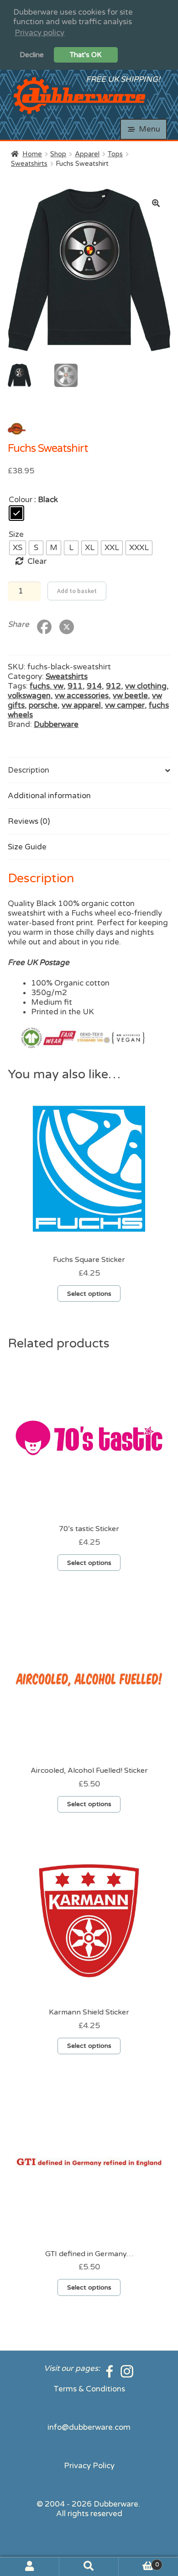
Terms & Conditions (89, 2389)
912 (113, 686)
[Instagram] (127, 2368)
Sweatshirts (29, 164)
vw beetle (130, 696)
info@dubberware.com (89, 2427)
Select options (89, 1294)
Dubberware (56, 724)
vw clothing (146, 686)
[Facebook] (110, 2368)
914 (94, 686)
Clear (37, 561)
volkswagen (29, 696)
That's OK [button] (86, 55)
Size (16, 534)
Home (32, 154)
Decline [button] (32, 55)
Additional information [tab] (49, 796)
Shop (58, 154)
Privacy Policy (89, 2466)
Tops (115, 154)
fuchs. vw (47, 686)
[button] (156, 203)
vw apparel (81, 705)
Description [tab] (29, 770)
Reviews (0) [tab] (29, 821)
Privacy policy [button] (39, 33)
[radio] (16, 513)
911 (75, 686)
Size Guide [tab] (27, 847)
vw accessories (82, 696)
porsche (43, 705)
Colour (21, 500)
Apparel (87, 154)
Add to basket (77, 591)
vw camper (125, 705)
